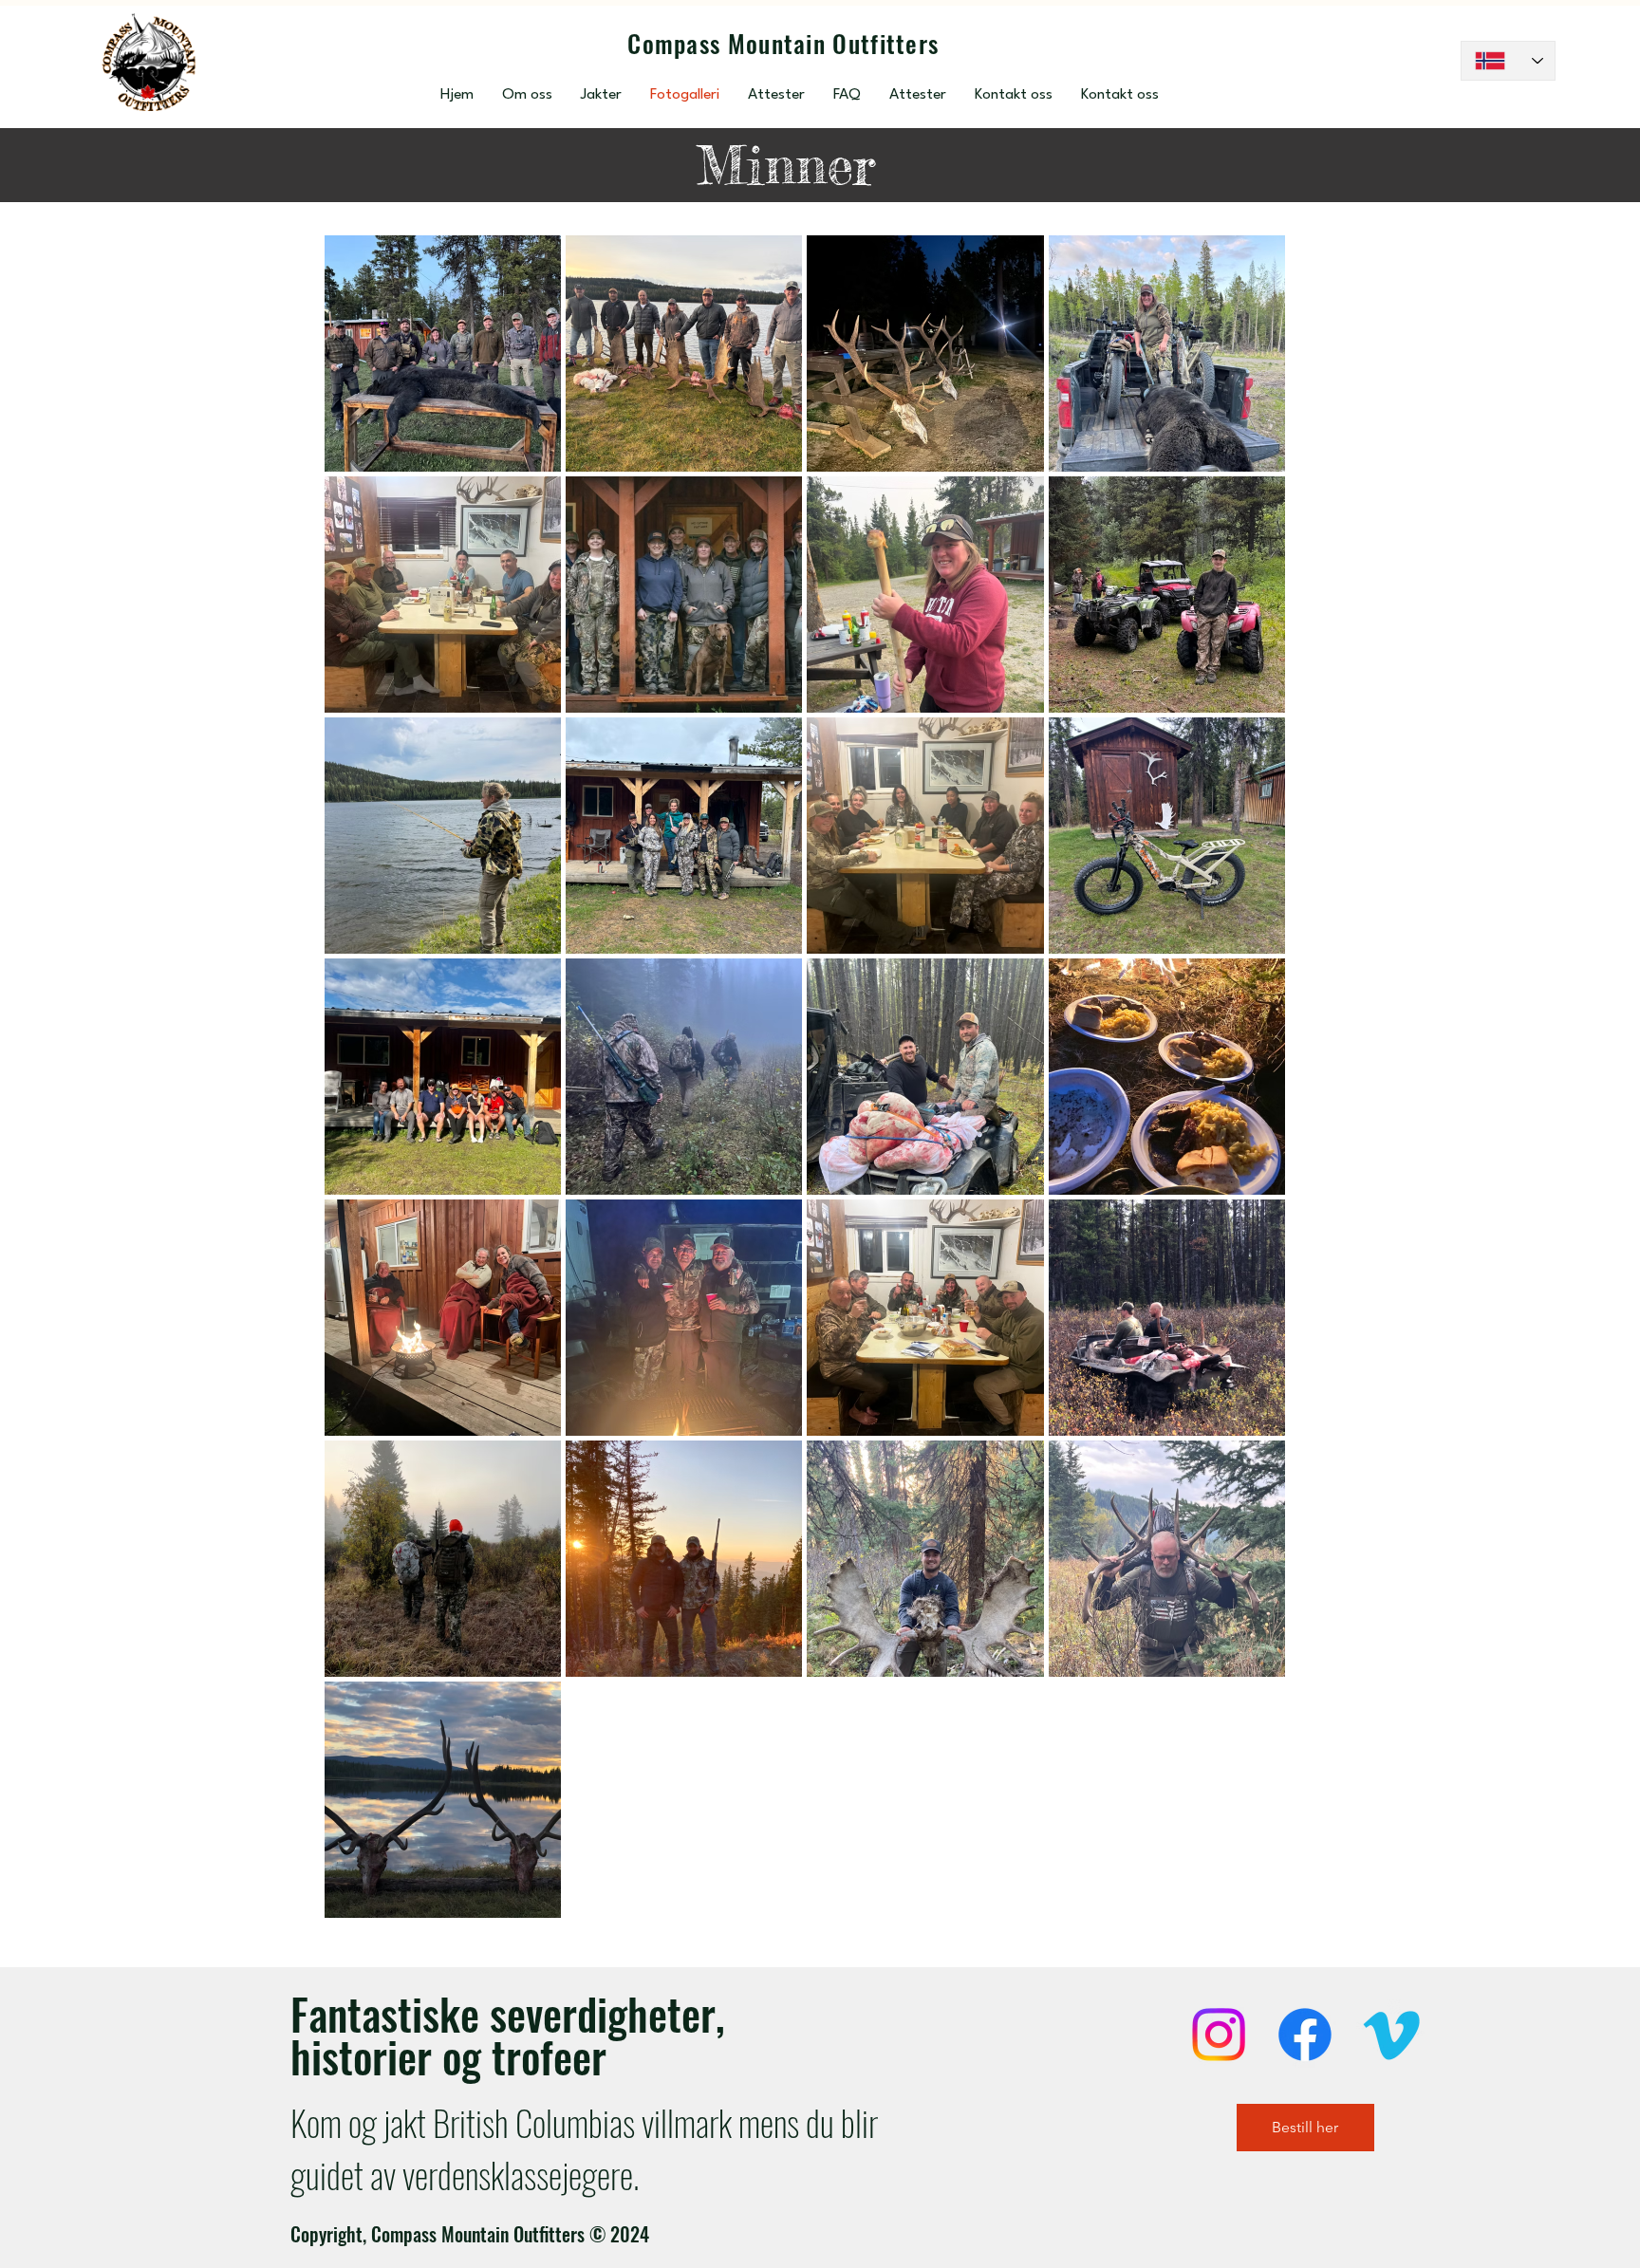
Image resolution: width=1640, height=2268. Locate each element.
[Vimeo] (1391, 2035)
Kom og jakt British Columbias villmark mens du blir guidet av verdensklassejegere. (584, 2148)
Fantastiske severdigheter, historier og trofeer (508, 2035)
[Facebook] (1305, 2035)
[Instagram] (1219, 2035)
